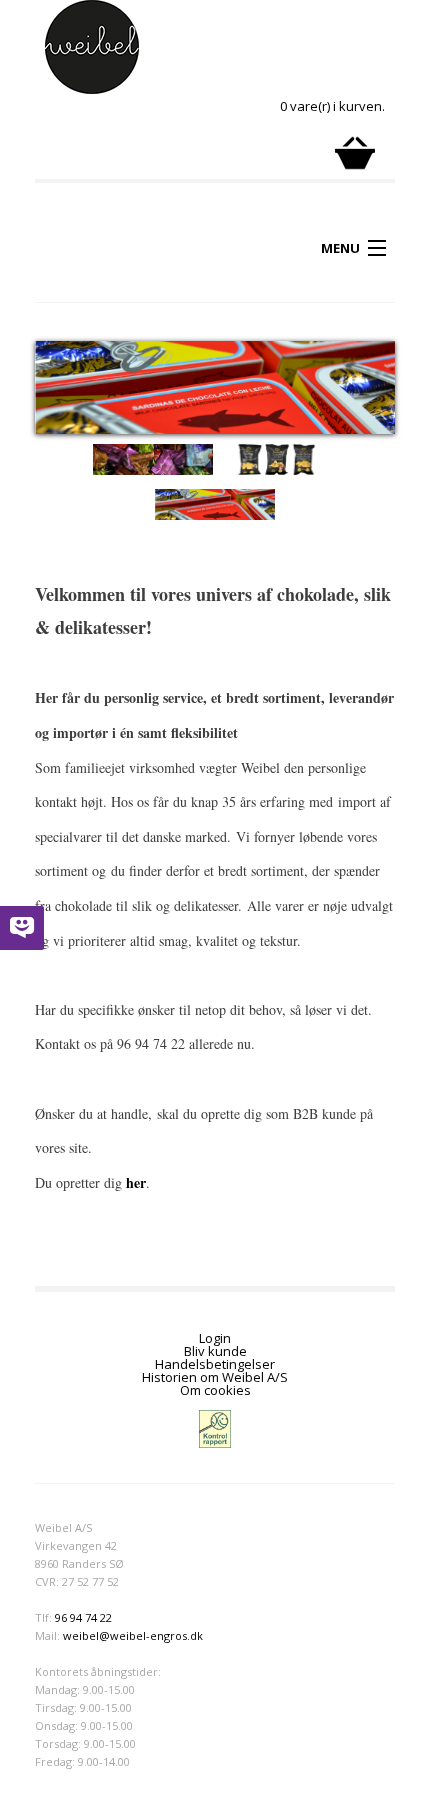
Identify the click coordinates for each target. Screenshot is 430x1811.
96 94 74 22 (83, 1617)
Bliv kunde (215, 1351)
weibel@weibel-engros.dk (133, 1635)
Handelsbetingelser (215, 1364)
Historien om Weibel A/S (215, 1377)
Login (215, 1338)
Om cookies (215, 1390)
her (136, 1182)
